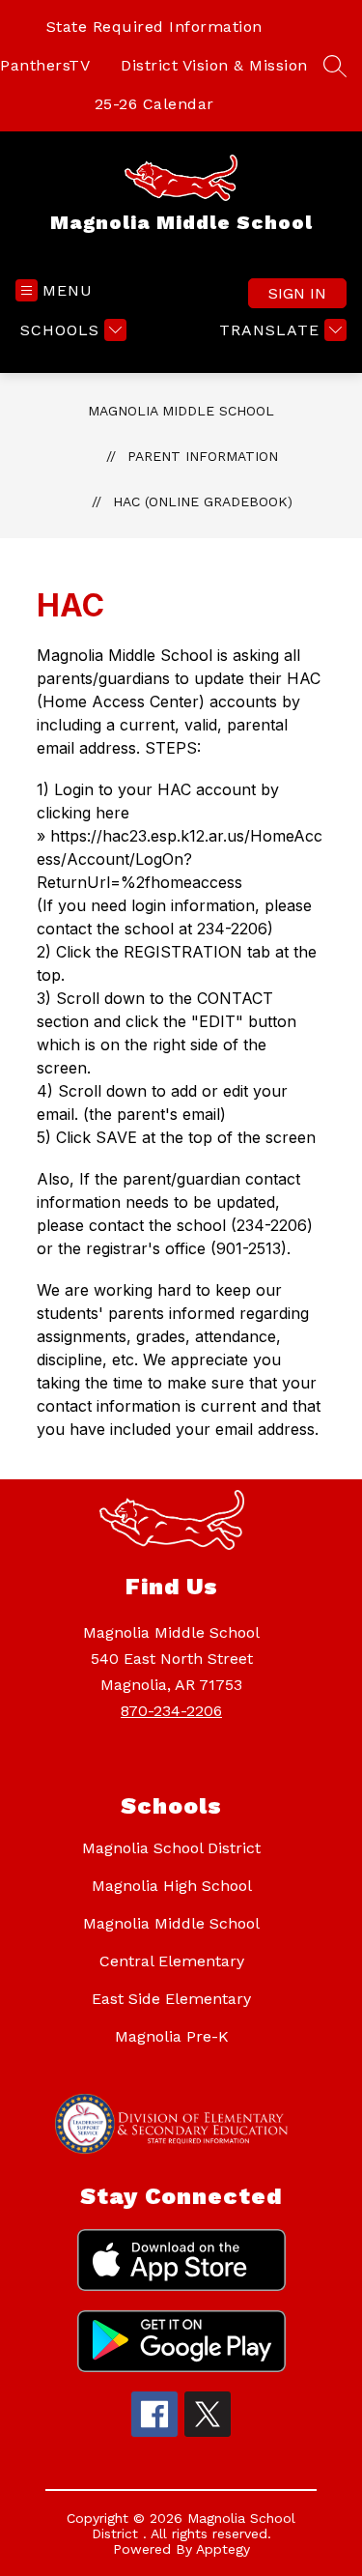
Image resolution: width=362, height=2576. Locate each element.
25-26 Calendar (154, 104)
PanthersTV (45, 65)
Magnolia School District (171, 1848)
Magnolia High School (172, 1886)
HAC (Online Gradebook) (203, 501)
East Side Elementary (171, 1999)
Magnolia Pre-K (172, 2036)
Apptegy (223, 2549)
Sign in (297, 293)
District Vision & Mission (214, 65)
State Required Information (154, 27)
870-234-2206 (171, 1711)
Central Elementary (172, 1961)
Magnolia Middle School (181, 411)
